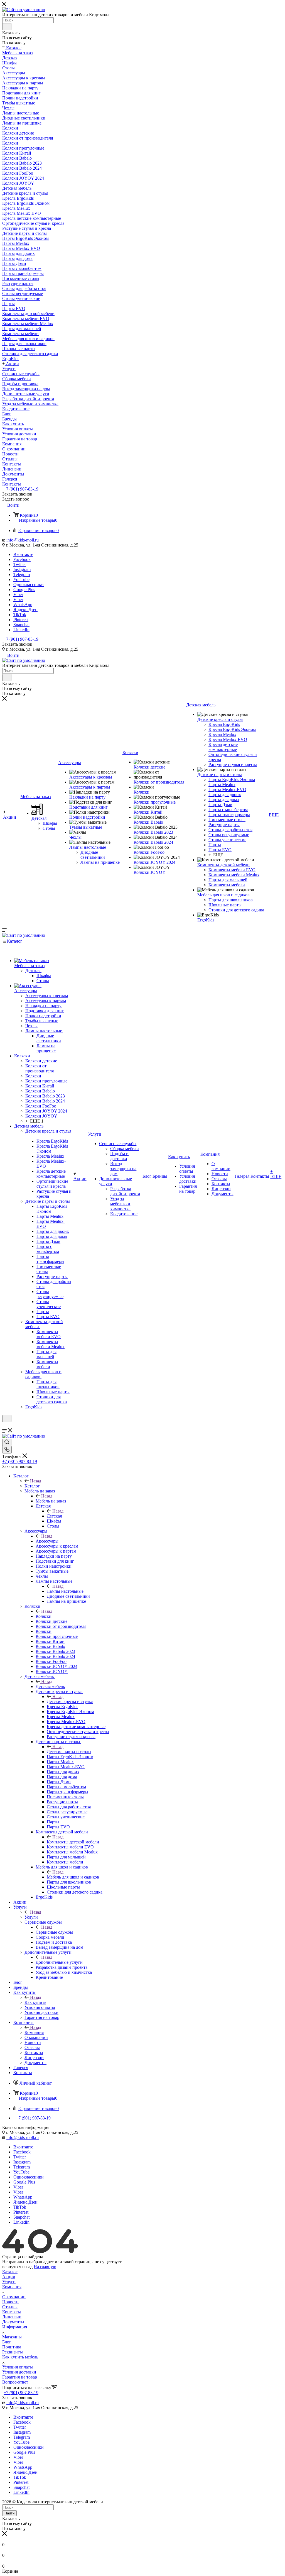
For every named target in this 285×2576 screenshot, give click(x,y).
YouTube (21, 580)
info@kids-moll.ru (23, 540)
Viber (18, 595)
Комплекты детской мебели (73, 1842)
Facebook (22, 559)
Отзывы (10, 2307)
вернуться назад (17, 2267)
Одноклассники (29, 585)
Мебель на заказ (51, 1501)
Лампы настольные (65, 1591)
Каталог (32, 1486)
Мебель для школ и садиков (73, 1877)
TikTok (20, 615)
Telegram (22, 575)
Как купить (35, 2002)
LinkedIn (21, 630)
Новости (10, 2302)
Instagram (22, 569)
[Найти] (7, 27)
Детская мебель (50, 1686)
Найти (9, 2513)
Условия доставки (19, 2372)
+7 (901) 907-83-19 (21, 489)
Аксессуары (47, 1541)
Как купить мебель (20, 2357)
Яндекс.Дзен (25, 610)
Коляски (44, 1616)
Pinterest (21, 620)
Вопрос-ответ (15, 2382)
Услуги (31, 1917)
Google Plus (24, 590)
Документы (13, 2322)
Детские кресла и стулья (70, 1702)
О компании (14, 2297)
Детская (54, 1516)
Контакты (12, 2312)
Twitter (20, 564)
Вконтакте (23, 554)
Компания (34, 2032)
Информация (15, 2327)
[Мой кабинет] (5, 1425)
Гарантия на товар (20, 2377)
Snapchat (21, 625)
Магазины (12, 2337)
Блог (7, 2342)
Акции (9, 2277)
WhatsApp (23, 605)
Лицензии (12, 2317)
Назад (36, 1481)
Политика (12, 2347)
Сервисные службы (54, 1932)
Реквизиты (13, 2352)
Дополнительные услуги (59, 1962)
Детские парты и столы (69, 1752)
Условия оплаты (18, 2367)
